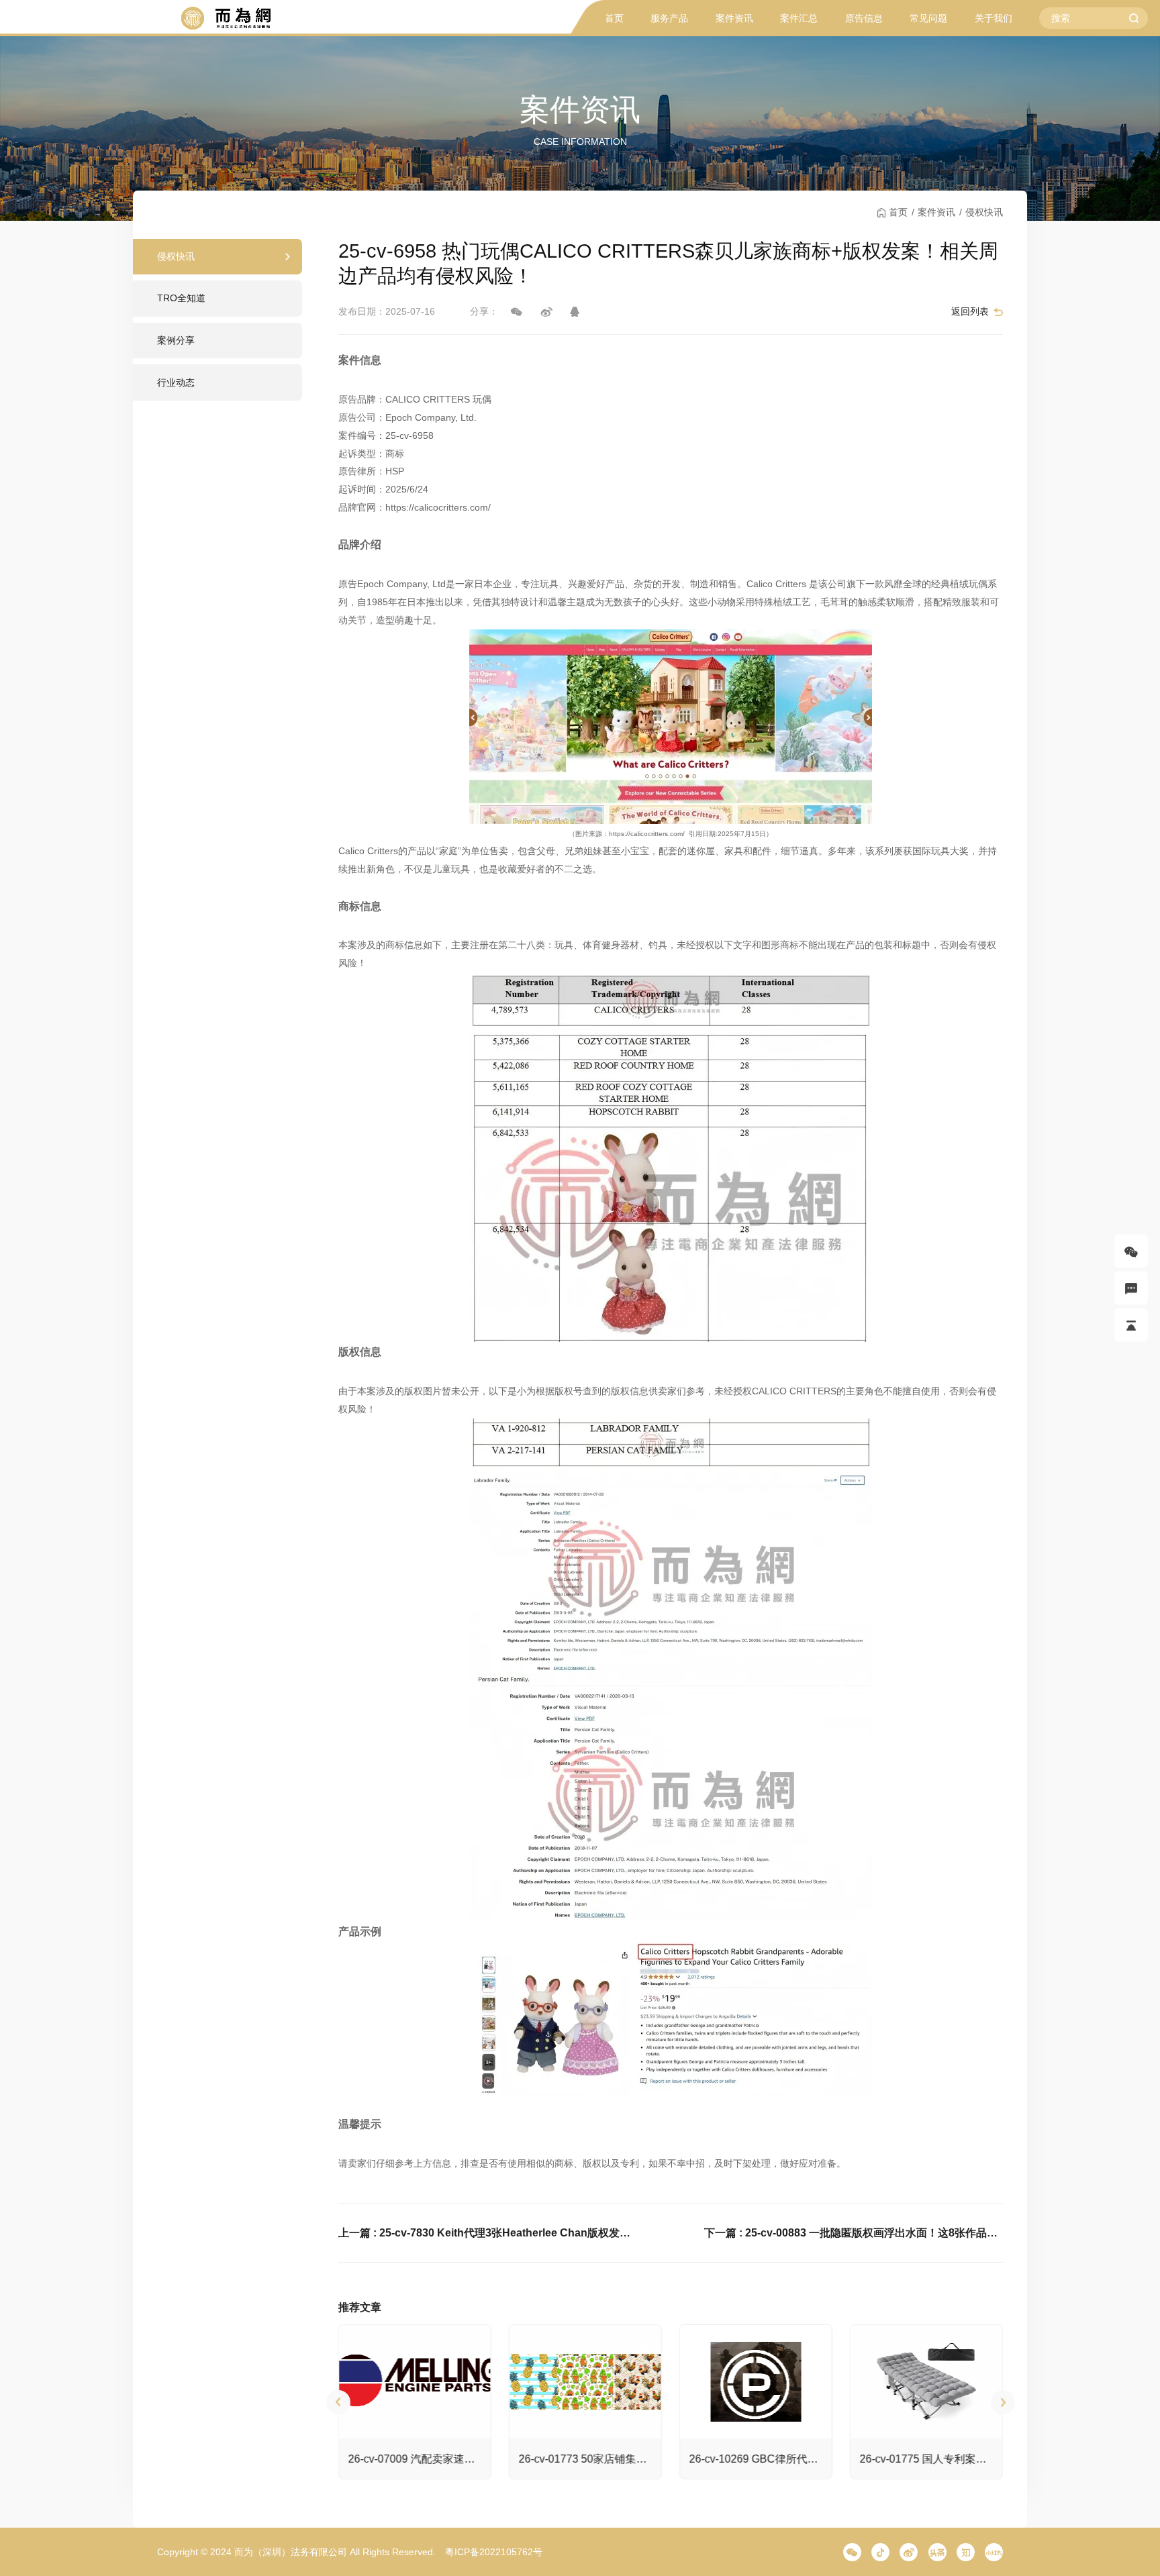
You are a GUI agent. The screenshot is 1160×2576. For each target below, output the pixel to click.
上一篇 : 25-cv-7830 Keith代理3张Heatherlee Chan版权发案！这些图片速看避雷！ (488, 2232)
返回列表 (970, 311)
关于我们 (994, 18)
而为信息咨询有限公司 (225, 18)
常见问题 (928, 18)
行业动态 (176, 382)
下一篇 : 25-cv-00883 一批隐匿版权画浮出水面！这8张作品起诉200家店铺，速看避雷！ (854, 2232)
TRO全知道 (181, 298)
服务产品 (669, 18)
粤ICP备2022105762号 (494, 2552)
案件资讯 (734, 18)
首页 (614, 18)
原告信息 (864, 18)
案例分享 (176, 340)
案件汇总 (799, 18)
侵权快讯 (984, 212)
